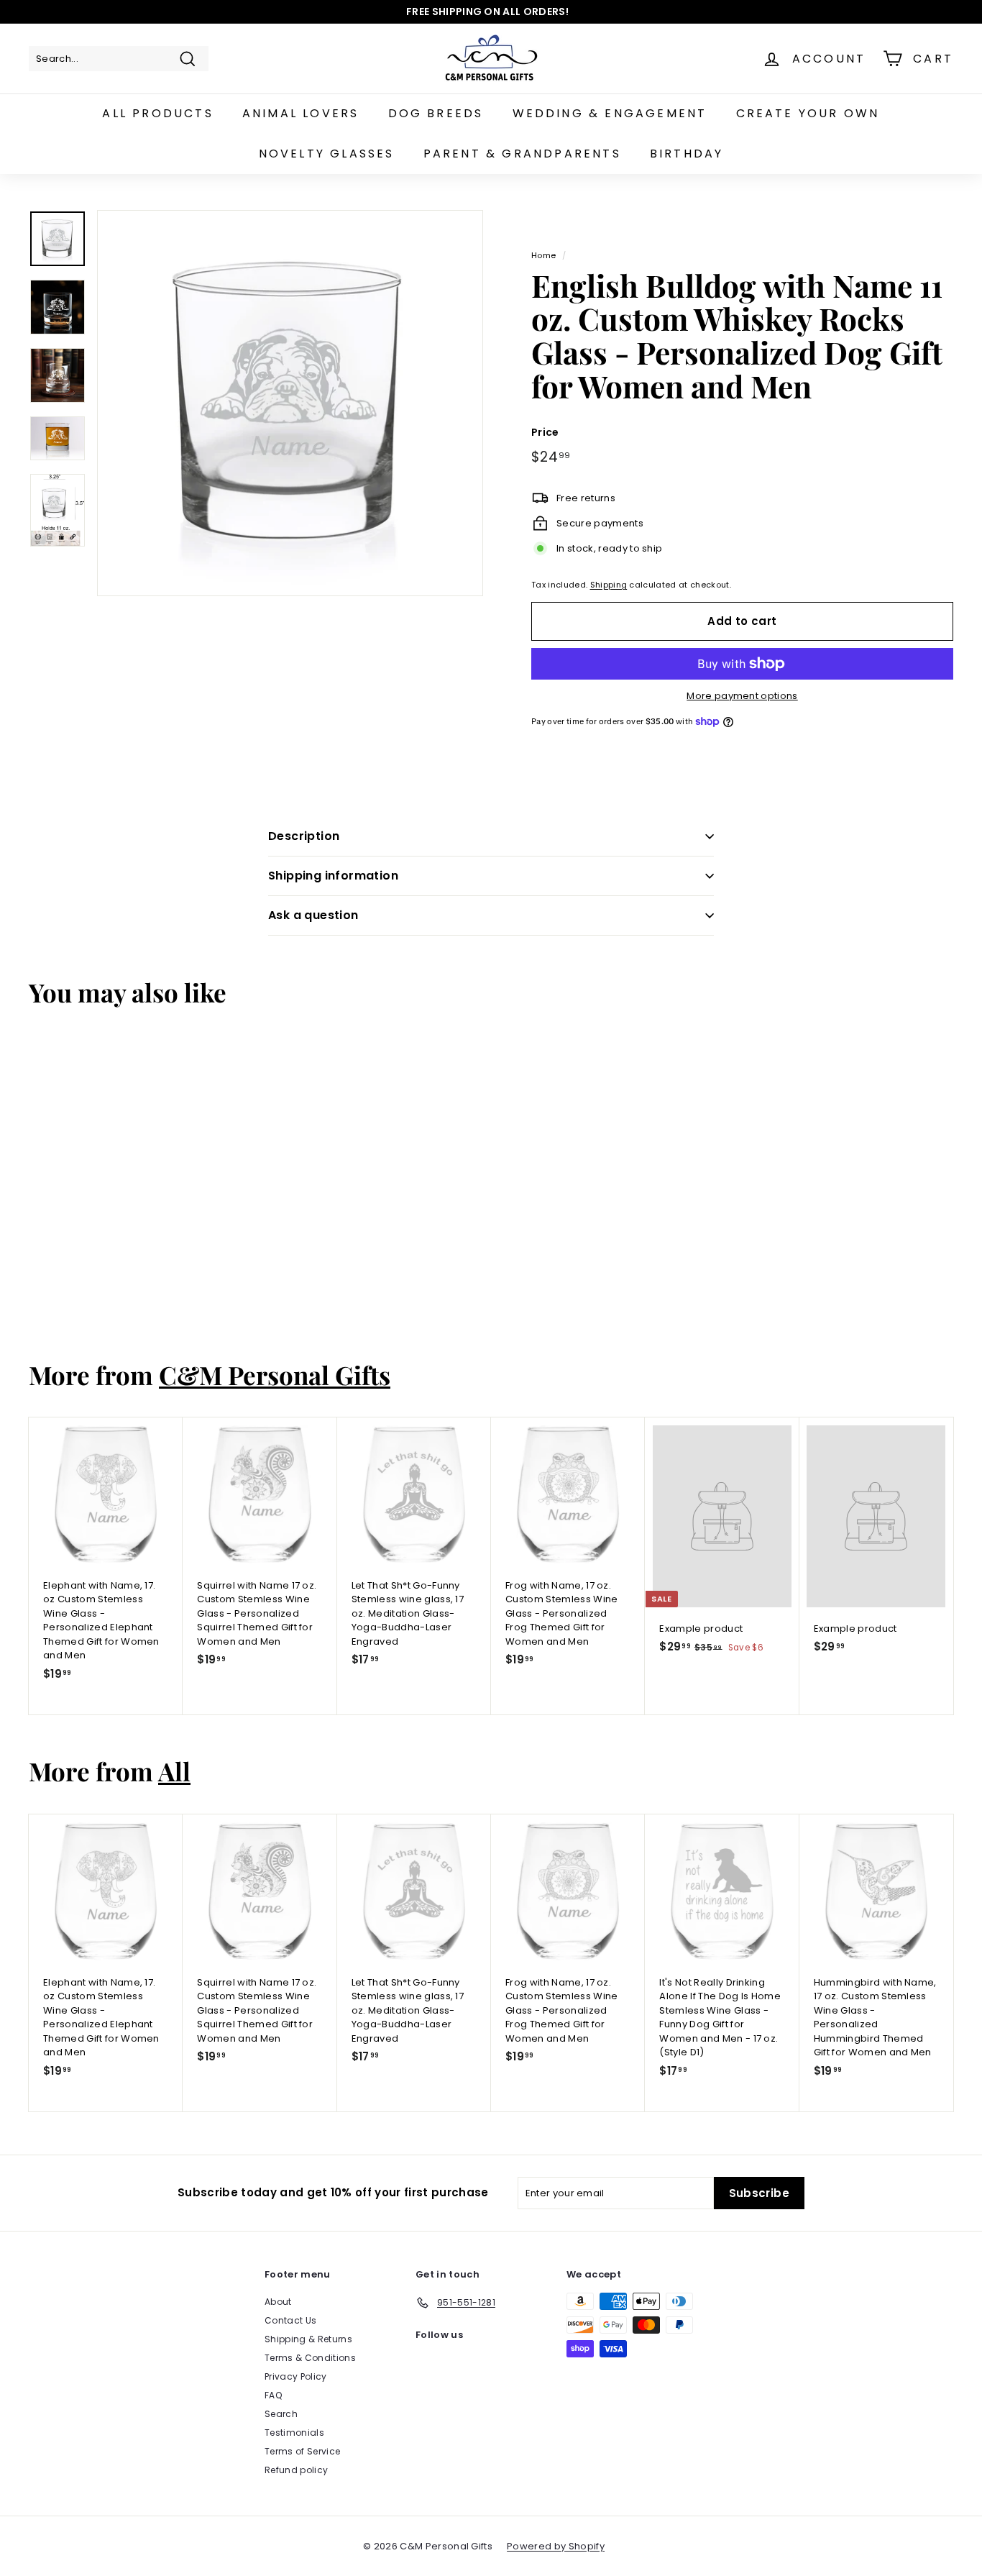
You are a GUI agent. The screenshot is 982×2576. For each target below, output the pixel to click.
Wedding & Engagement (610, 113)
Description (304, 836)
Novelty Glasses (327, 154)
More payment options (742, 696)
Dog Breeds (436, 113)
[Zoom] (290, 403)
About (278, 2302)
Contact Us (290, 2320)
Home (543, 255)
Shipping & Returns (308, 2339)
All (174, 1771)
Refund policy (296, 2470)
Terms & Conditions (310, 2358)
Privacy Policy (296, 2376)
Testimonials (294, 2433)
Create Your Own (808, 113)
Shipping (609, 585)
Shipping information (333, 876)
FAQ (273, 2395)
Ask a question (313, 915)
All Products (157, 113)
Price (545, 432)
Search (281, 2414)
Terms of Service (302, 2451)
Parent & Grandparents (522, 154)
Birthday (687, 154)
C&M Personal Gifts (275, 1375)
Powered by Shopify (556, 2546)
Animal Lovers (301, 113)
